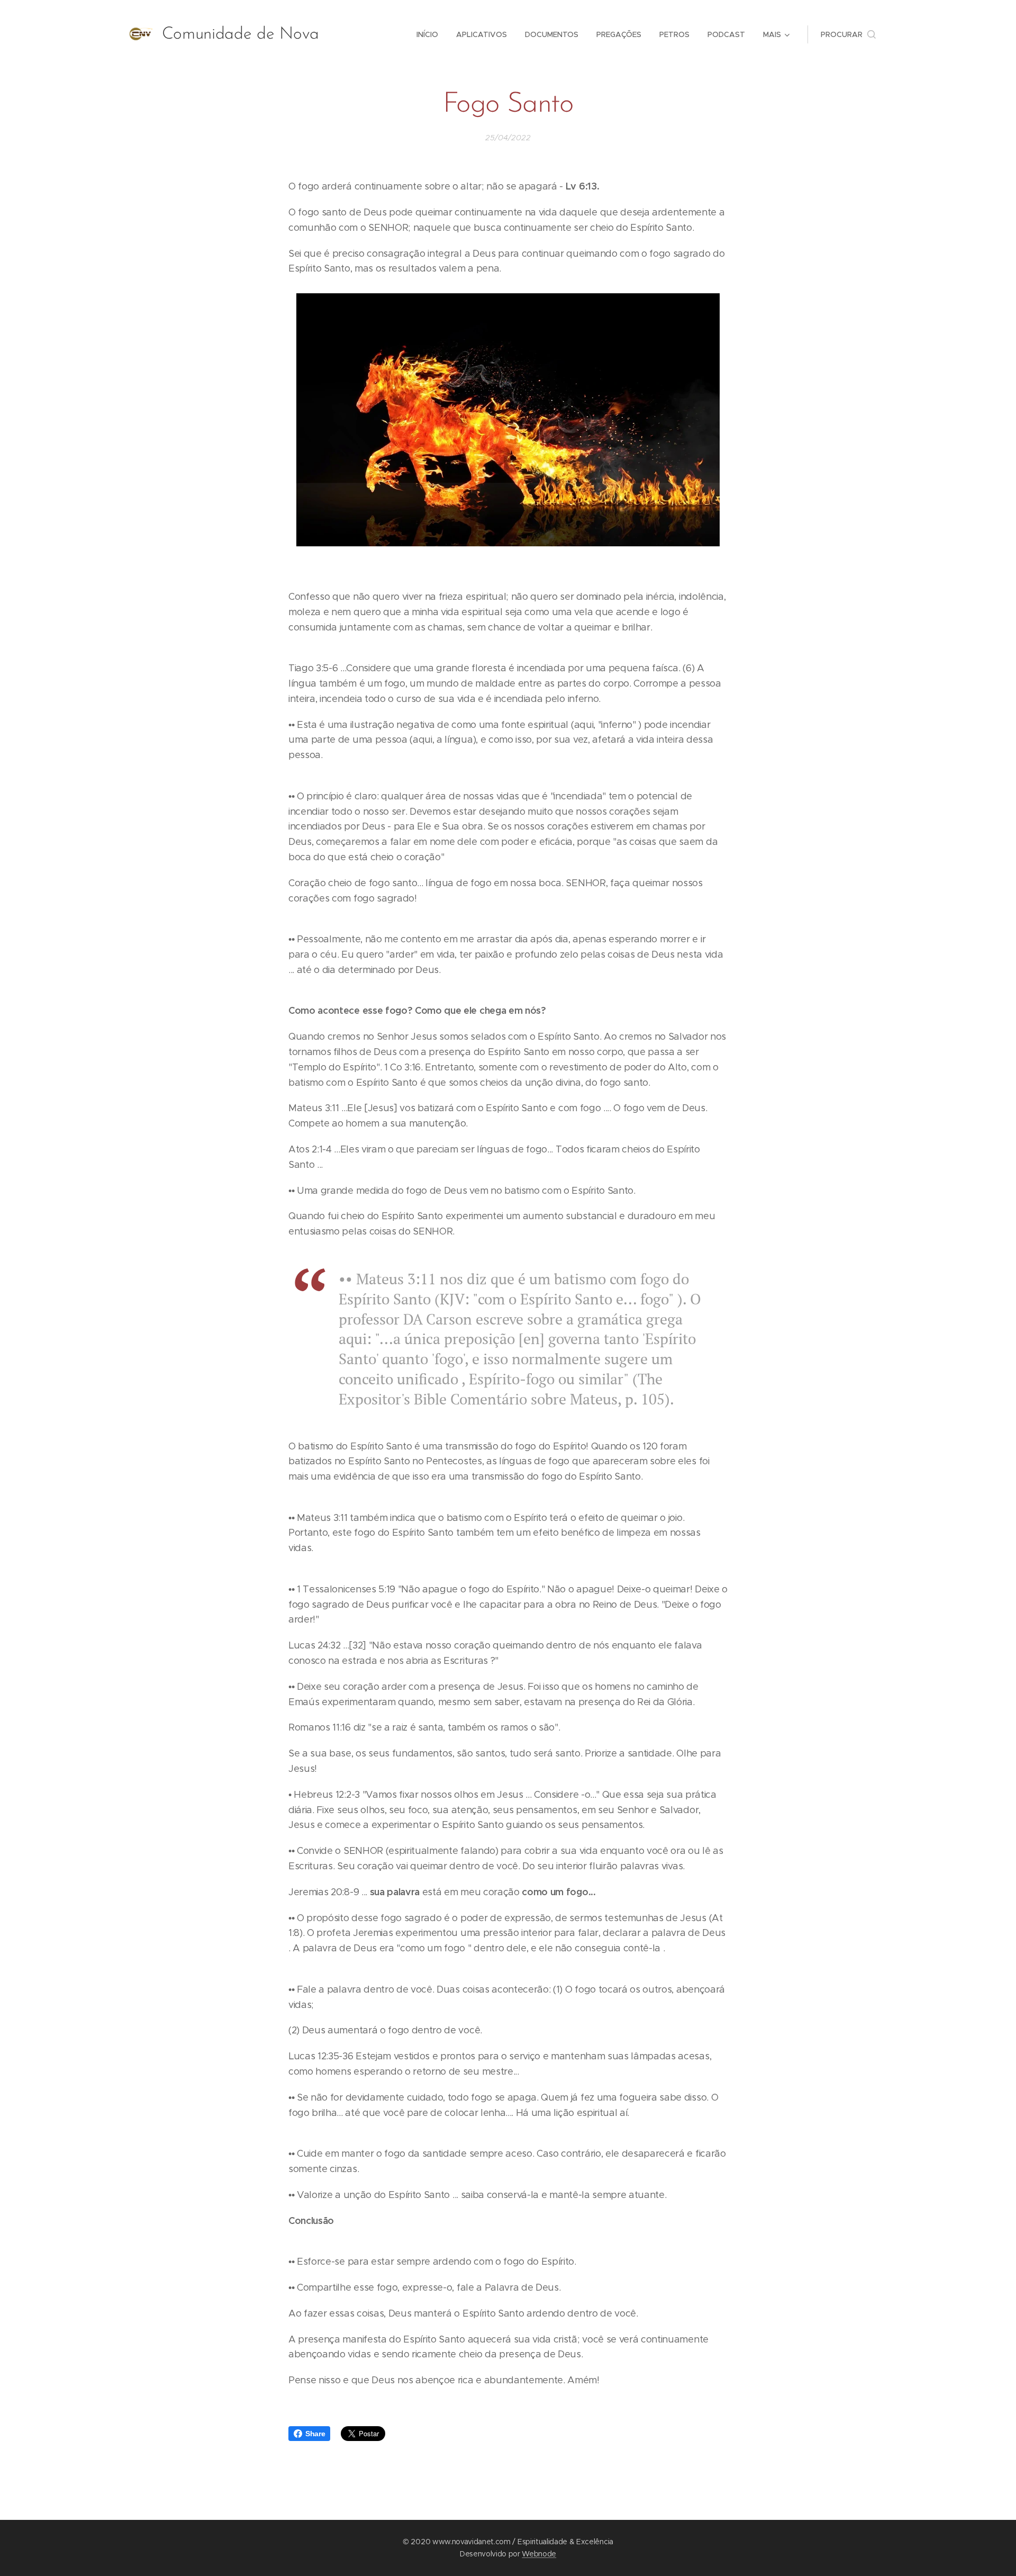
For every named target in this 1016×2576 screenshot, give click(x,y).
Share (315, 2434)
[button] (848, 34)
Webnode (539, 2554)
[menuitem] (427, 34)
